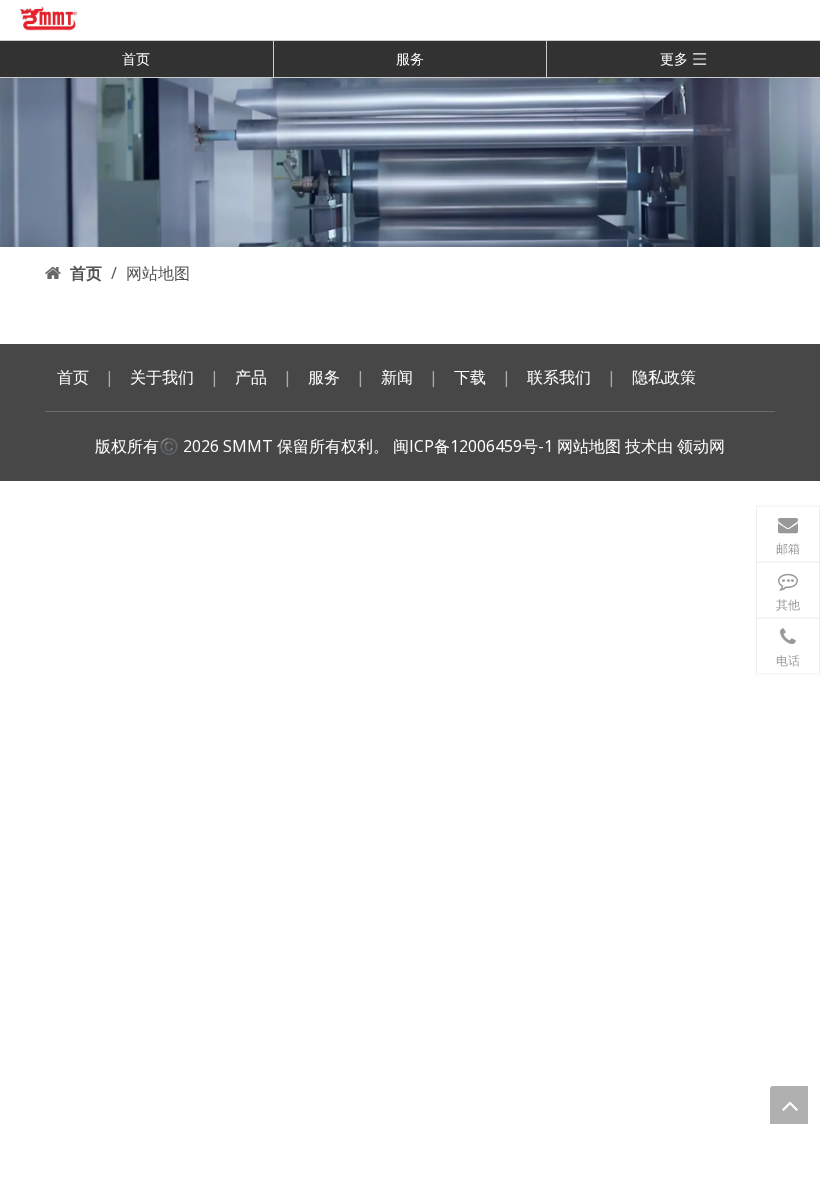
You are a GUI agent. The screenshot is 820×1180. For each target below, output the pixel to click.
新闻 (397, 377)
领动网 (701, 446)
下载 (470, 377)
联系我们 (559, 377)
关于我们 (162, 377)
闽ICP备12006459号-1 (473, 446)
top (789, 1105)
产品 (251, 377)
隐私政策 (664, 377)
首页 (136, 58)
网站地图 (589, 446)
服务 (410, 58)
